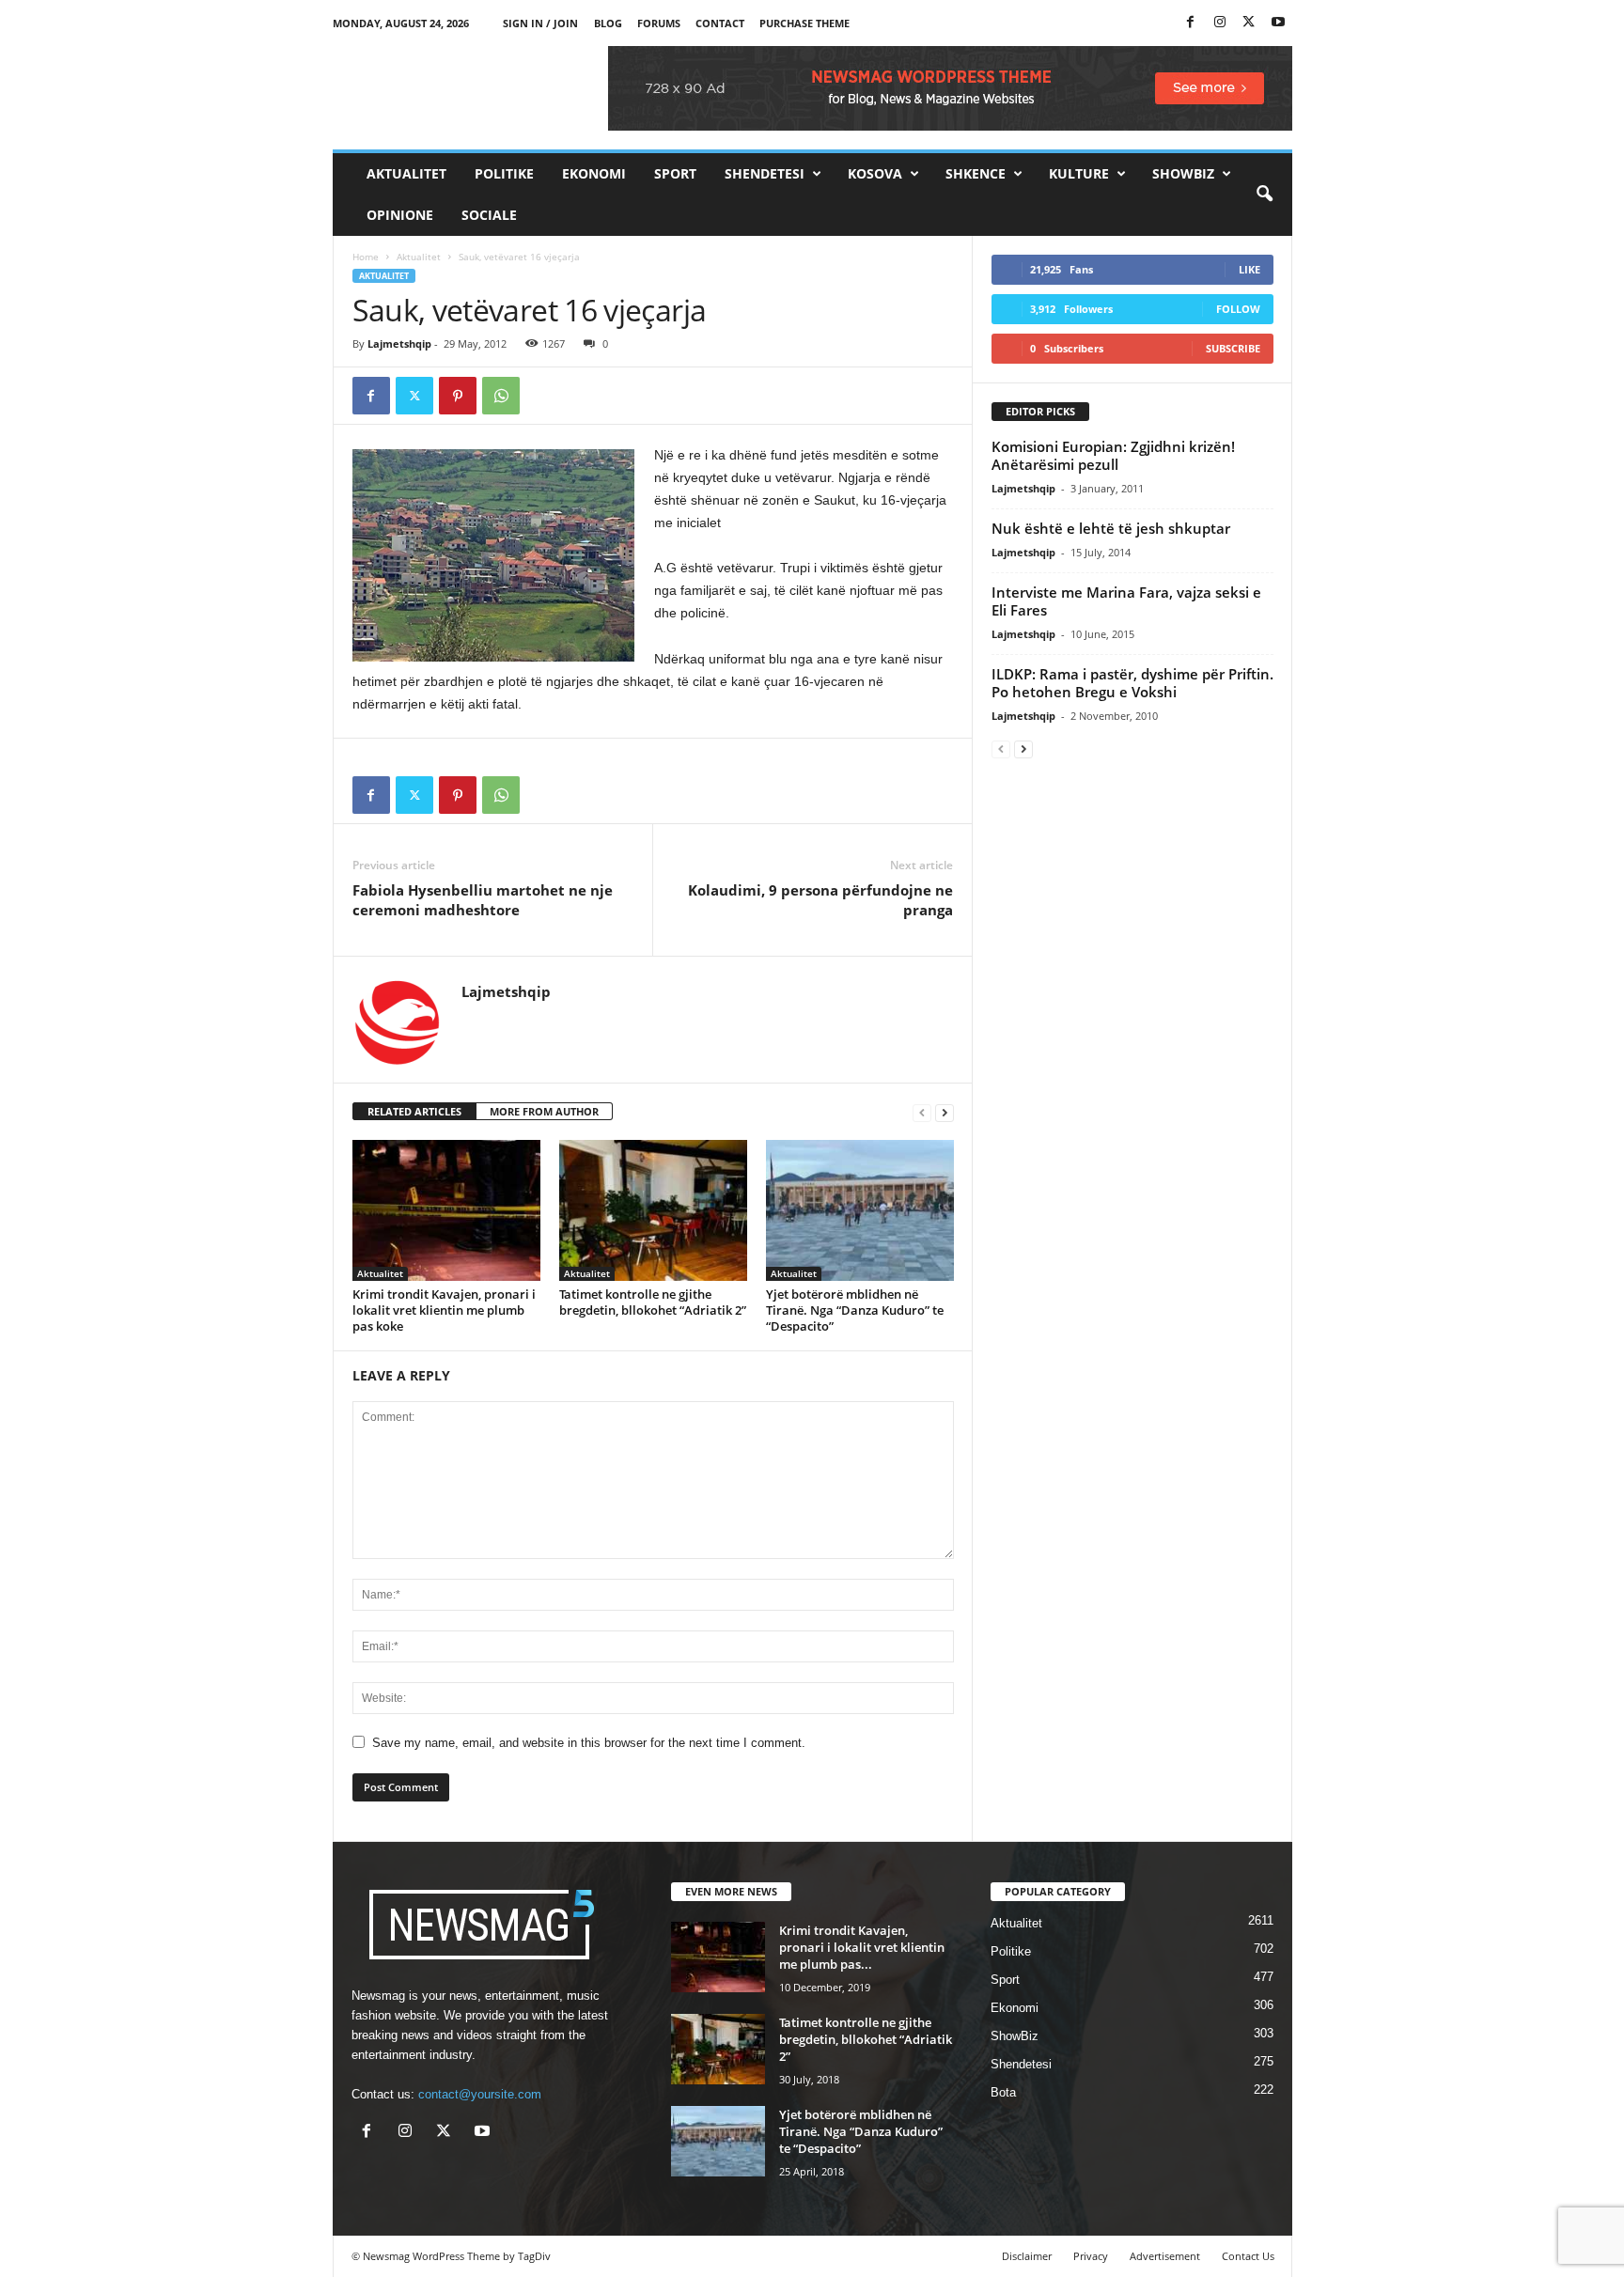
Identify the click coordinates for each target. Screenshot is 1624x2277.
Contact (720, 23)
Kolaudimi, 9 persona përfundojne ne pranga (820, 900)
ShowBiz (1183, 173)
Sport (675, 173)
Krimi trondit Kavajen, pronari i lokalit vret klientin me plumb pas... (862, 1947)
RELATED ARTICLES (414, 1111)
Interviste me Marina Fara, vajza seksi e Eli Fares (1126, 601)
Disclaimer (1027, 2256)
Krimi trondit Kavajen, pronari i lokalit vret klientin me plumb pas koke (444, 1310)
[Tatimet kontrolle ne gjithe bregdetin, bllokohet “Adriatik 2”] (653, 1210)
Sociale (489, 215)
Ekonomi (594, 173)
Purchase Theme (804, 23)
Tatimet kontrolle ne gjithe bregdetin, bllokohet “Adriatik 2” (653, 1302)
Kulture (1079, 173)
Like (1249, 269)
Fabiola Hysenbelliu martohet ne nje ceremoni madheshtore (483, 900)
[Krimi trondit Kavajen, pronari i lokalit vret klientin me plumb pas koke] (446, 1210)
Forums (659, 23)
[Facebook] (1191, 23)
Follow (1238, 309)
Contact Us (1248, 2256)
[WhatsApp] (501, 396)
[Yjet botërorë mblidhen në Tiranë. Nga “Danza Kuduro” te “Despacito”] (860, 1210)
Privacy (1091, 2256)
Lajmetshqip (399, 343)
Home (366, 257)
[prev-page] (922, 1112)
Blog (608, 23)
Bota (1003, 2092)
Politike (504, 173)
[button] (1264, 195)
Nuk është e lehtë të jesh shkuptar (1111, 528)
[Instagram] (1220, 23)
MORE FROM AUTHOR (544, 1111)
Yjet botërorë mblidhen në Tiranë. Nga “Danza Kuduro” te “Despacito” (855, 1310)
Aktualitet (406, 173)
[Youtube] (1278, 23)
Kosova (875, 173)
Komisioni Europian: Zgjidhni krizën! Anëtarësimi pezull (1113, 455)
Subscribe (1233, 348)
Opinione (400, 215)
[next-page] (945, 1112)
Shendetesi (765, 173)
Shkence (976, 173)
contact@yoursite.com (480, 2094)
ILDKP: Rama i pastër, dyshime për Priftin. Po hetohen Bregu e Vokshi (1132, 683)
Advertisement (1165, 2256)
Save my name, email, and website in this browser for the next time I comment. (589, 1743)
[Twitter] (1249, 23)
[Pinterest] (458, 396)
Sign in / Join (540, 23)
